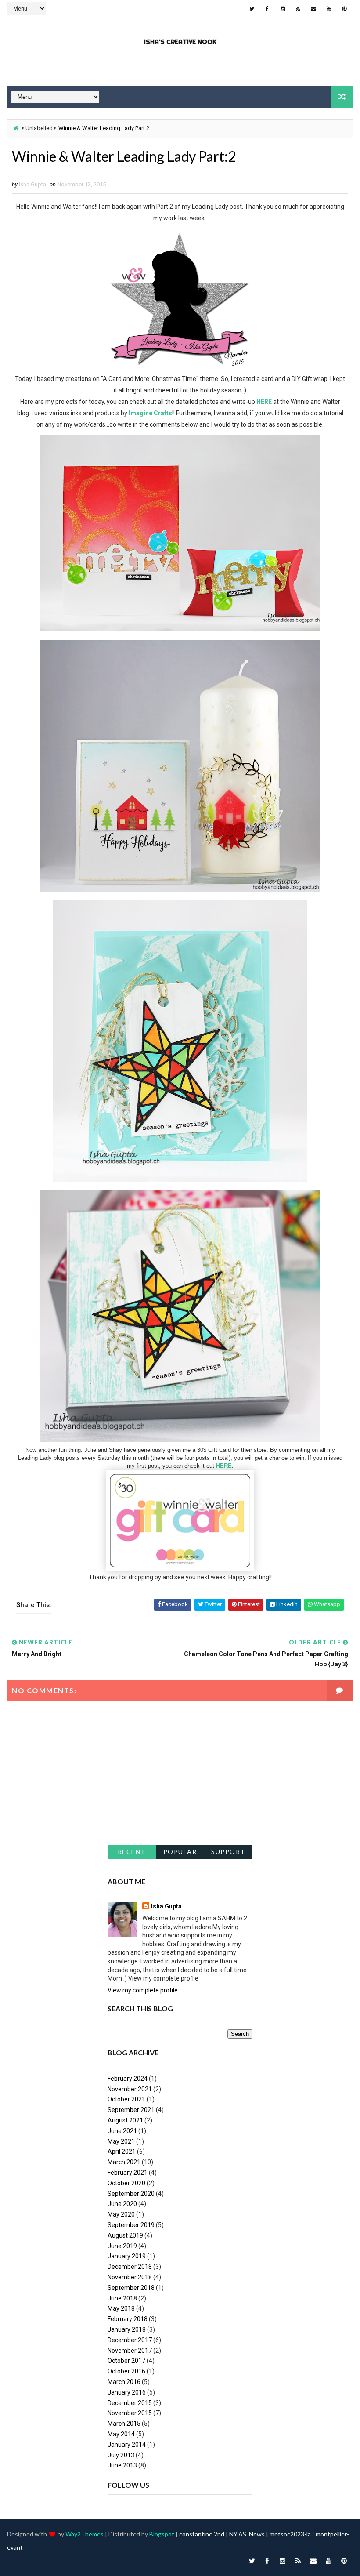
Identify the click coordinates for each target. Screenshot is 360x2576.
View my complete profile (143, 1990)
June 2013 (122, 2465)
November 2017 (130, 2351)
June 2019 (122, 2246)
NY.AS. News (247, 2534)
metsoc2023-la (290, 2534)
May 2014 (121, 2434)
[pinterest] (344, 9)
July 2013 (121, 2455)
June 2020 (122, 2204)
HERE (264, 402)
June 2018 (122, 2298)
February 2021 (128, 2173)
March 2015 (124, 2424)
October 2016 (126, 2371)
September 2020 (131, 2194)
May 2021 (121, 2141)
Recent (132, 1852)
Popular (180, 1852)
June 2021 (122, 2131)
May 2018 (121, 2308)
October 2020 (126, 2183)
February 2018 (128, 2319)
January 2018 (127, 2329)
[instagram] (283, 9)
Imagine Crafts (150, 413)
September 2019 (131, 2225)
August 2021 (125, 2120)
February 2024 (128, 2079)
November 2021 (130, 2089)
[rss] (298, 9)
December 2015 (130, 2403)
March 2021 (124, 2162)
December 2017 (130, 2340)
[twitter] (252, 9)
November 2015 (130, 2413)
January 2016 (127, 2392)
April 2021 (122, 2152)
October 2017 (126, 2361)
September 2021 (131, 2110)
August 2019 (125, 2235)
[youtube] (329, 9)
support (228, 1852)
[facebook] (267, 9)
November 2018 (130, 2277)
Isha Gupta (166, 1906)
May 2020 (121, 2214)
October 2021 (126, 2099)
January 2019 (127, 2256)
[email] (313, 9)
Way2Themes (85, 2534)
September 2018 (131, 2288)
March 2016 (124, 2382)
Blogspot (162, 2534)
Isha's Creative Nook (180, 42)
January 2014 (127, 2445)
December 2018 (130, 2267)
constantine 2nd (202, 2534)
